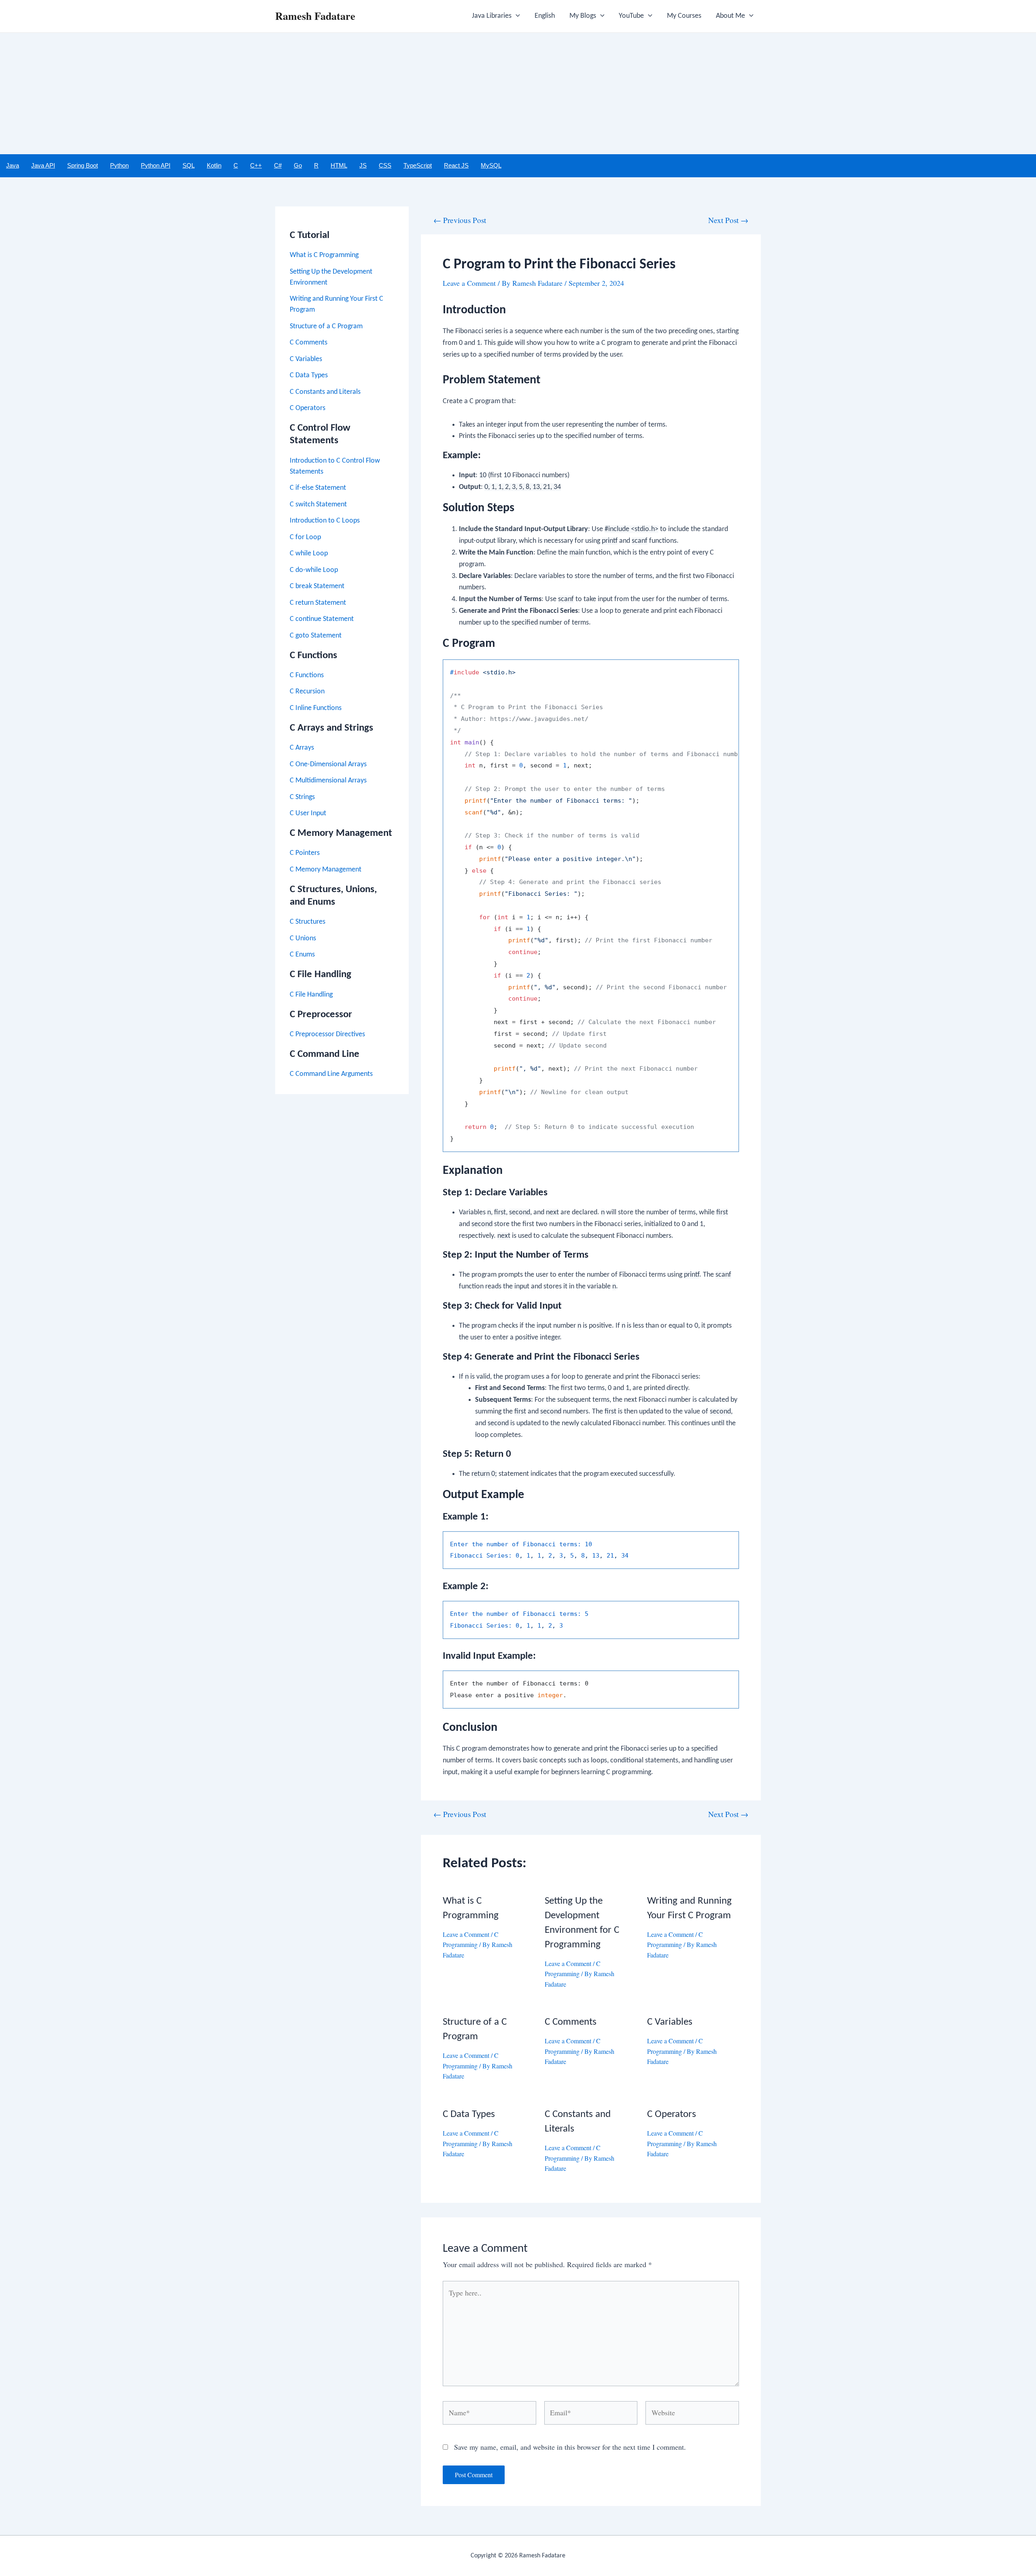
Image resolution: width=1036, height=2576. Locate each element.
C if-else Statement (318, 488)
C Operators (308, 408)
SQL (189, 165)
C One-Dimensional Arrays (328, 764)
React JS (456, 165)
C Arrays (302, 748)
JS (363, 165)
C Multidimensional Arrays (328, 781)
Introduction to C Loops (325, 521)
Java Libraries (492, 16)
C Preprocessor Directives (327, 1034)
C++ (256, 165)
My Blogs (583, 16)
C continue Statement (322, 619)
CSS (385, 165)
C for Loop (305, 537)
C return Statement (318, 603)
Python (119, 165)
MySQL (491, 165)
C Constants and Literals (325, 392)
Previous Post (460, 220)
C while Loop (309, 554)
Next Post (728, 220)
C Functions (307, 675)
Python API (156, 165)
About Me (730, 16)
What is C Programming (324, 255)
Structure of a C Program (326, 326)
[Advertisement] (518, 94)
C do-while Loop (314, 570)
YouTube (631, 16)
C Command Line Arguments (331, 1074)
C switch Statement (318, 505)
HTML (339, 165)
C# (278, 165)
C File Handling (311, 995)
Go (298, 165)
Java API (43, 165)
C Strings (302, 797)
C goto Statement (316, 636)
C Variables (306, 359)
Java (13, 165)
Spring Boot (83, 165)
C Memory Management (326, 870)
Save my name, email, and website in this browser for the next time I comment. (570, 2447)
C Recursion (307, 692)
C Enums (302, 955)
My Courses (684, 16)
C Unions (303, 938)
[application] (516, 16)
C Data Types (309, 375)
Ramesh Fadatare (315, 16)
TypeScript (418, 165)
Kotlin (214, 165)
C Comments (309, 343)
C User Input (308, 813)
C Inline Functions (316, 708)
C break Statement (317, 586)
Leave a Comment (469, 283)
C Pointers (305, 853)
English (545, 16)
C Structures (308, 922)
